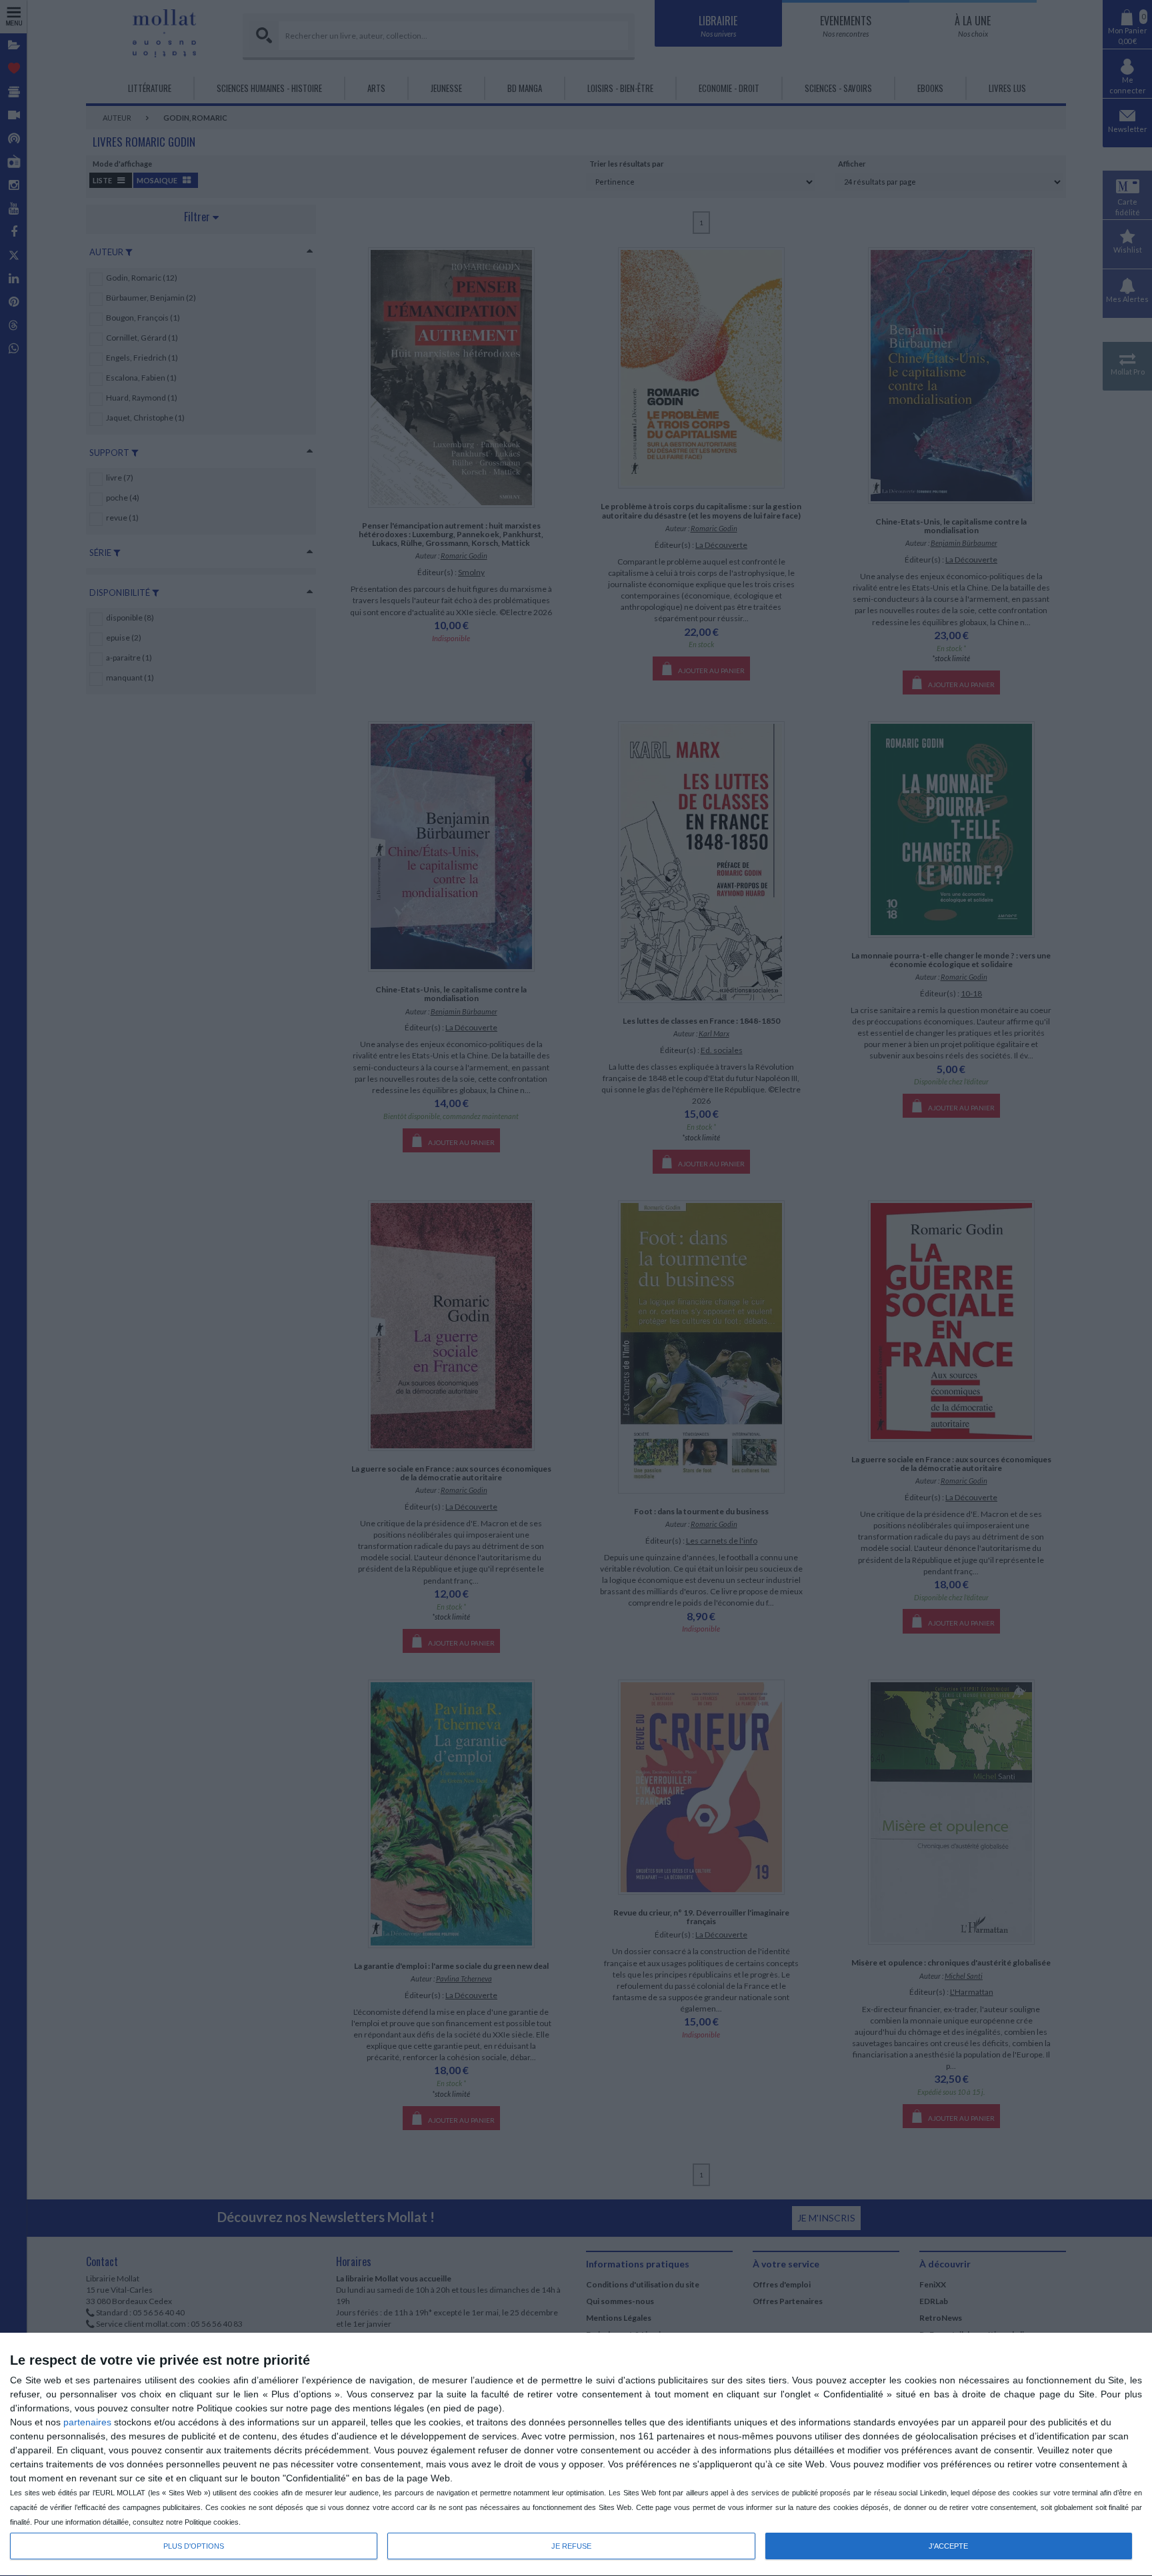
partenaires (87, 2422)
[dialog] (576, 2455)
